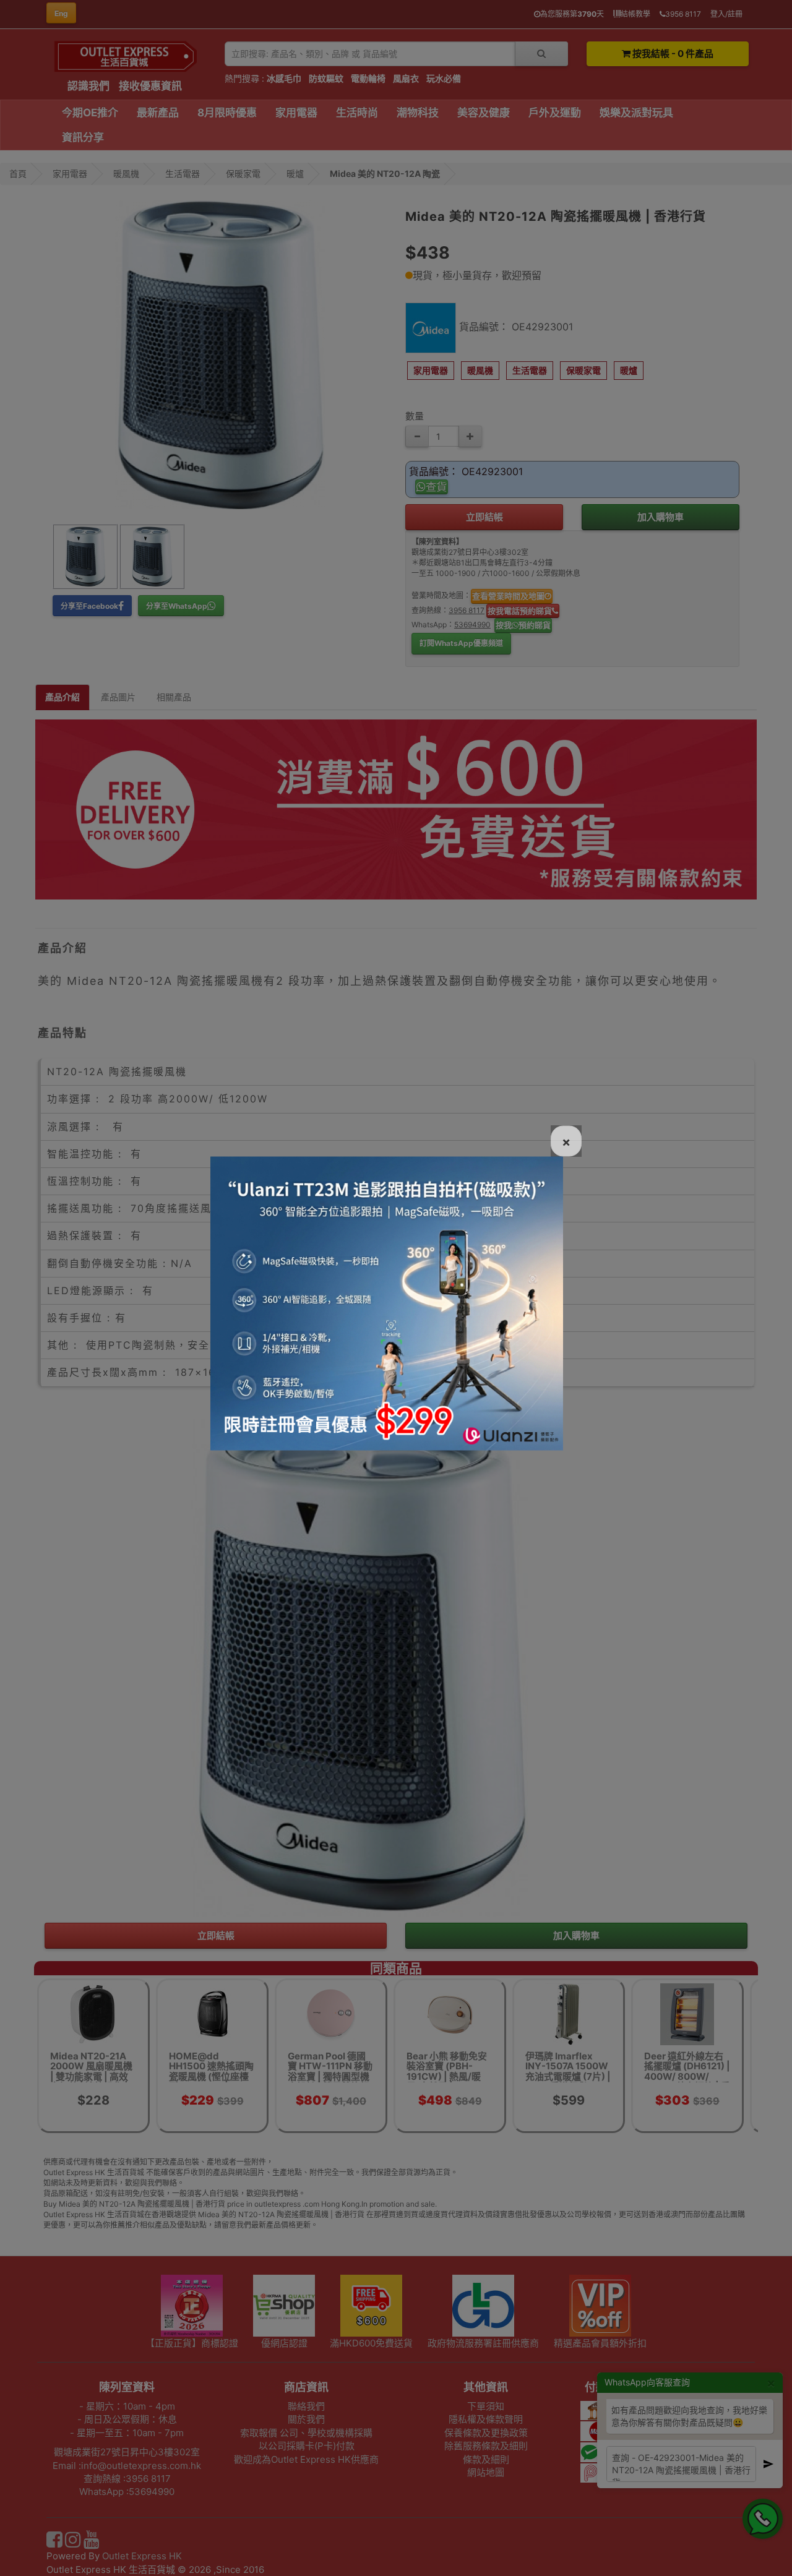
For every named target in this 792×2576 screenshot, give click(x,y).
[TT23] (387, 1302)
